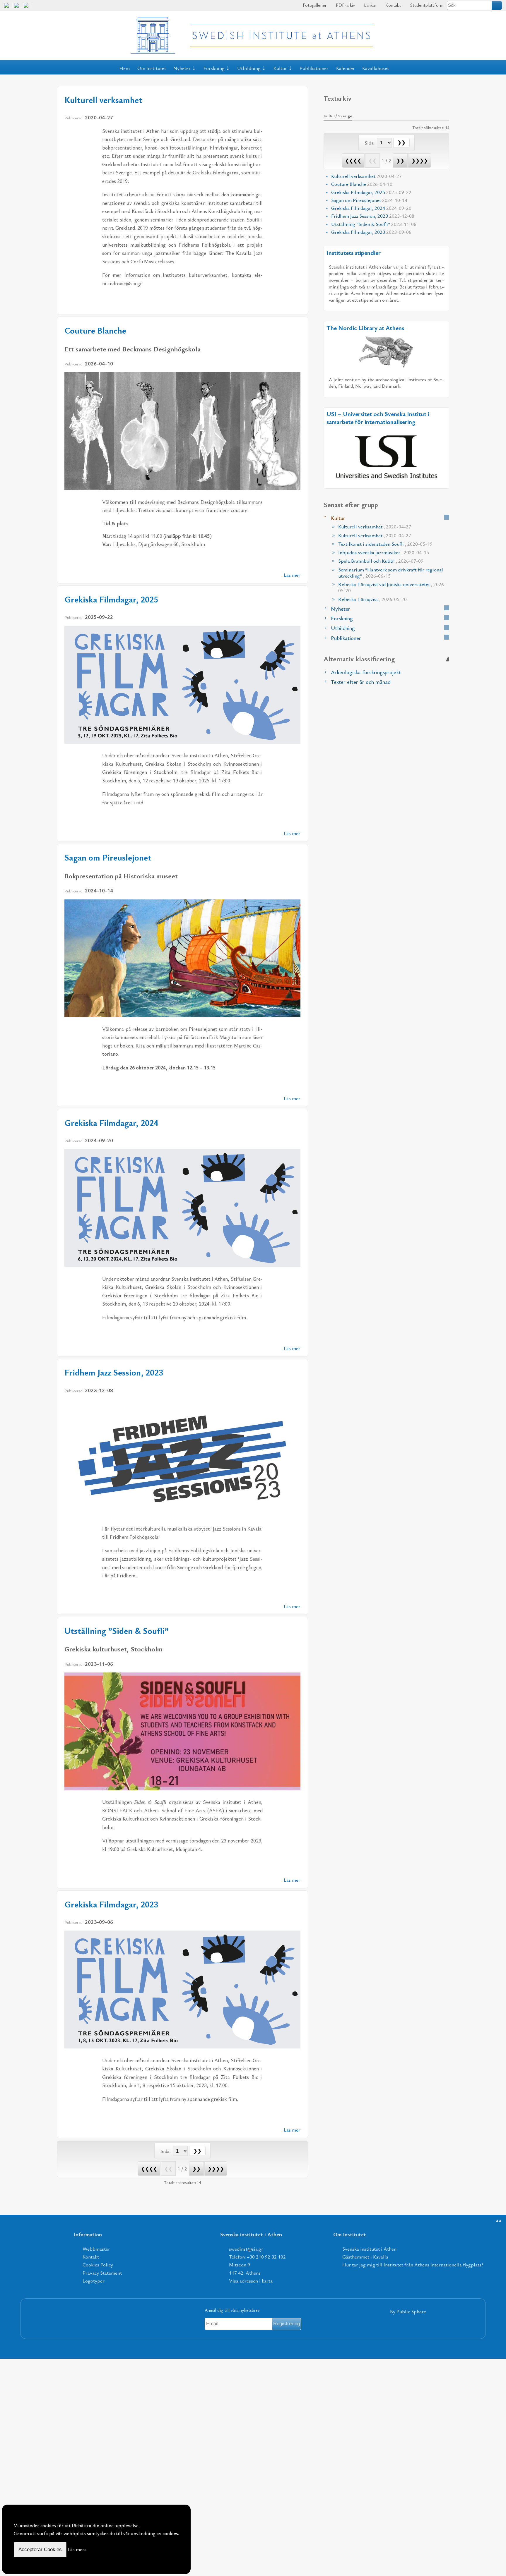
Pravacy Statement (102, 2273)
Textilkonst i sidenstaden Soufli (385, 544)
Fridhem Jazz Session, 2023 (114, 1372)
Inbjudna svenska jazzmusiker (384, 552)
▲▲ (499, 2220)
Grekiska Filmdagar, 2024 (111, 1123)
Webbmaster (96, 2249)
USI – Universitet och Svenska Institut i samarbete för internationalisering (378, 418)
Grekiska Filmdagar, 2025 (111, 599)
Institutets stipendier (354, 253)
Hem (125, 68)
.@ (246, 2249)
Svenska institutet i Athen (369, 2249)
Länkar (370, 5)
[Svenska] (28, 7)
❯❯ (196, 2169)
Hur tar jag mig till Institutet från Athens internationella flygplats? (413, 2265)
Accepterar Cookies (40, 2550)
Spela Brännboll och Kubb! (381, 561)
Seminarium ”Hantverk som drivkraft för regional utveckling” (391, 573)
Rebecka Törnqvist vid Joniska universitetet (392, 587)
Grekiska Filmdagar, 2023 (111, 1904)
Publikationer (314, 68)
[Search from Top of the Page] (497, 5)
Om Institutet (152, 68)
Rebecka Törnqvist (372, 599)
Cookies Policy (98, 2265)
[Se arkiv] (447, 517)
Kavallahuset (376, 68)
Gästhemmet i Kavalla (365, 2257)
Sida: (166, 2151)
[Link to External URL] (386, 352)
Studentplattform (426, 5)
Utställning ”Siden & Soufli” (117, 1631)
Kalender (346, 68)
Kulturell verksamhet (103, 100)
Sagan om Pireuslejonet (108, 857)
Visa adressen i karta (251, 2281)
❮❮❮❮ (149, 2169)
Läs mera (77, 2549)
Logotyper (94, 2281)
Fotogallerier (314, 5)
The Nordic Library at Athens (365, 328)
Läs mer (292, 575)
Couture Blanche (95, 330)
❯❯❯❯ (216, 2169)
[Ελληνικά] (18, 7)
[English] (8, 7)
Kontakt (393, 5)
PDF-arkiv (345, 5)
